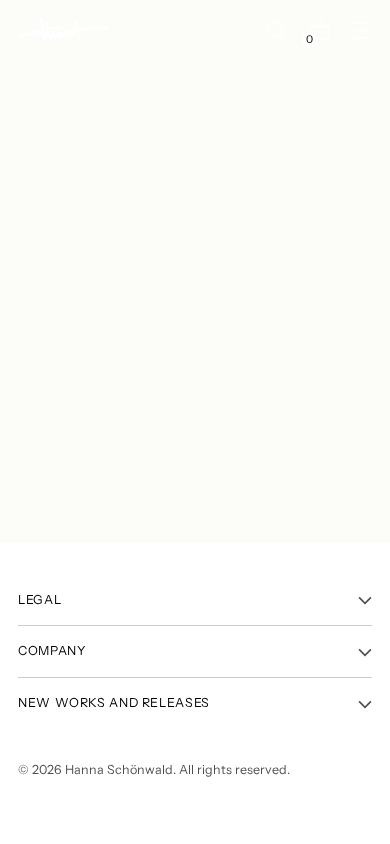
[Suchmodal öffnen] (275, 30)
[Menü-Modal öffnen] (361, 30)
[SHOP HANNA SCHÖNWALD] (63, 30)
